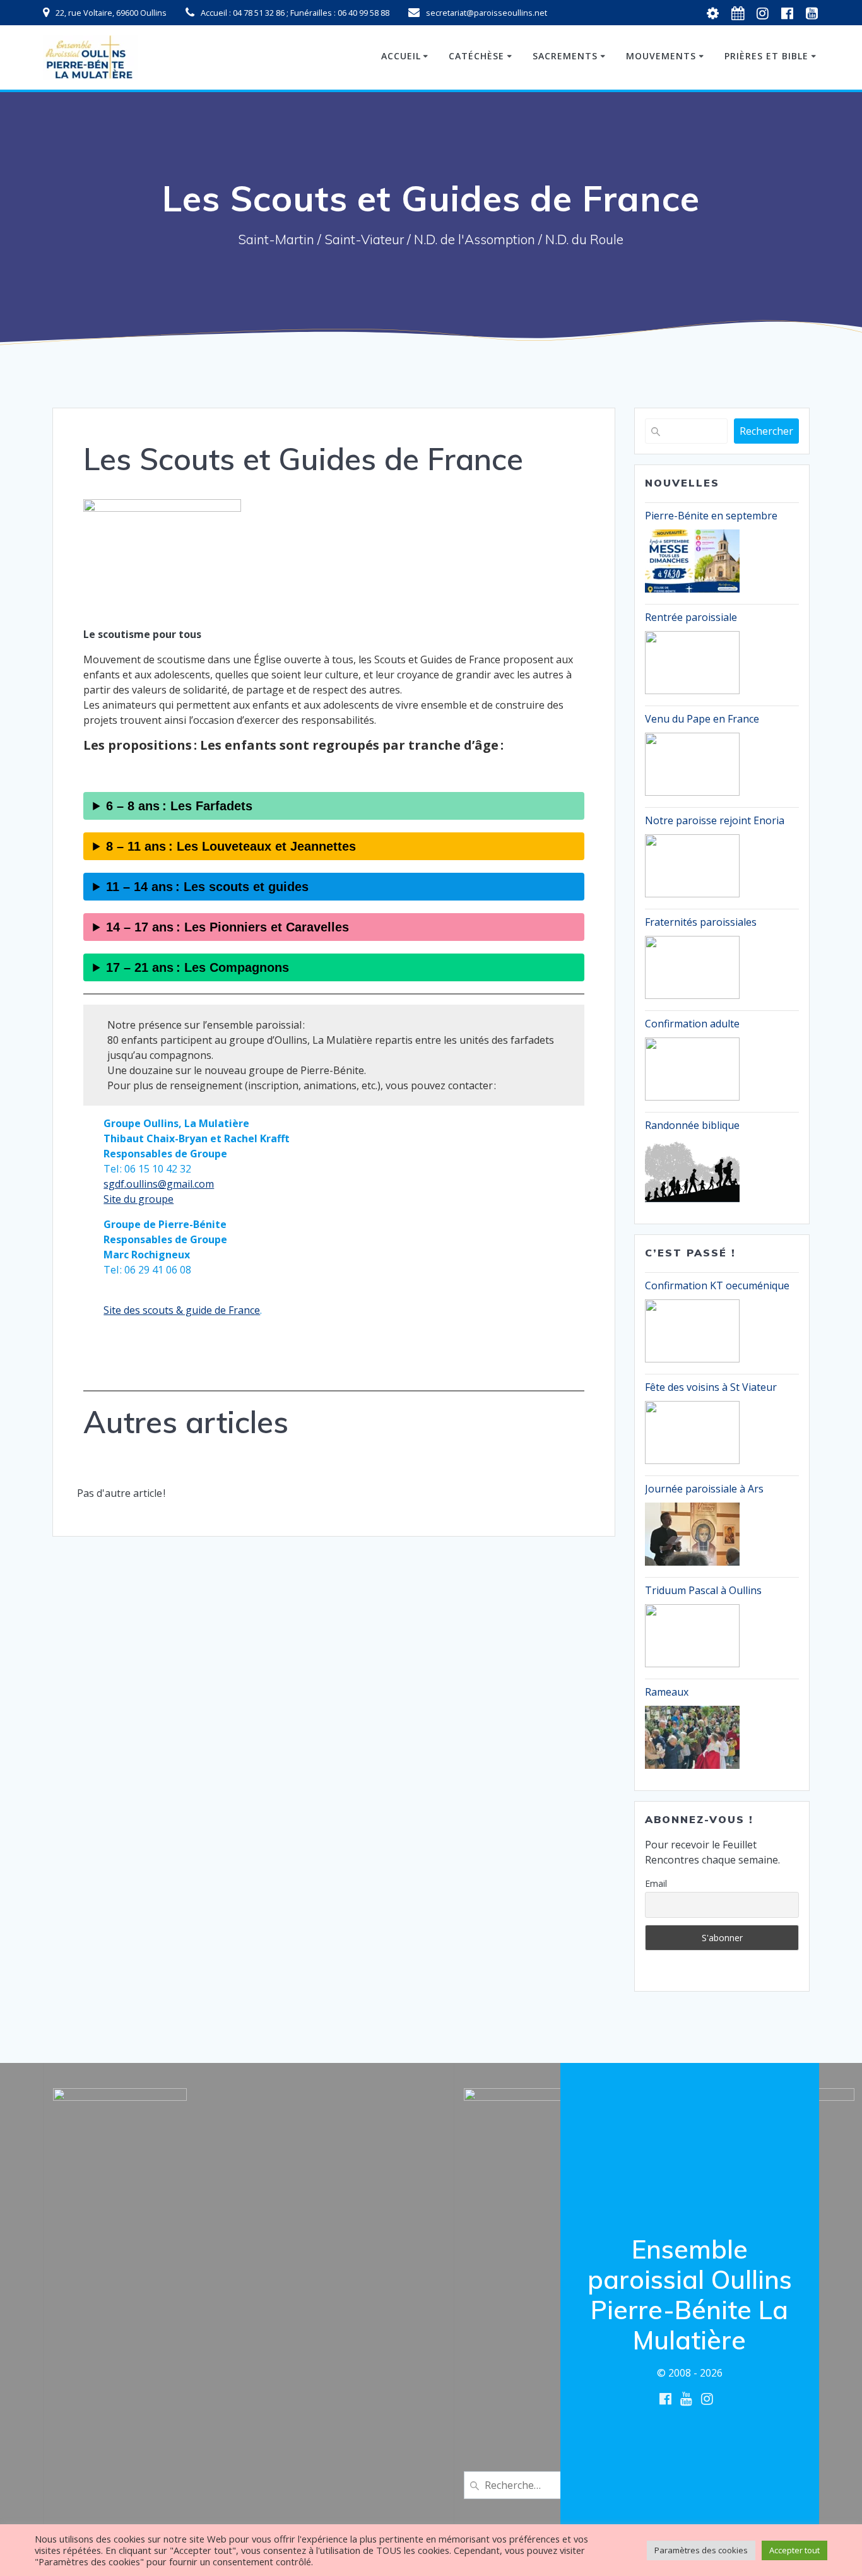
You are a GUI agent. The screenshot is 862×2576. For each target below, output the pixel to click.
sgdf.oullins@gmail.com (159, 1184)
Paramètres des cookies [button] (701, 2550)
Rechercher (766, 431)
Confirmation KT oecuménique (717, 1285)
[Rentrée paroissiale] (692, 663)
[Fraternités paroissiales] (692, 967)
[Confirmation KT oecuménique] (692, 1331)
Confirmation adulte (692, 1024)
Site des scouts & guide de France (182, 1310)
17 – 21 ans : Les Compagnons (198, 967)
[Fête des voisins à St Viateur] (692, 1433)
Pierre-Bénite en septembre (711, 516)
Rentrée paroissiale (691, 617)
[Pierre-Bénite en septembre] (692, 561)
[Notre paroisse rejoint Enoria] (692, 866)
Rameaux (667, 1692)
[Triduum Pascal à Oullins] (692, 1636)
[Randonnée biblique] (692, 1171)
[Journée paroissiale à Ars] (692, 1534)
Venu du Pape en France (702, 719)
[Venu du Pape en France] (692, 764)
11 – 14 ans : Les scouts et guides (207, 887)
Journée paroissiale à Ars (704, 1489)
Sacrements (565, 56)
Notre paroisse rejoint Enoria (715, 820)
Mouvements (661, 56)
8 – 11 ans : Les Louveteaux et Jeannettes (231, 846)
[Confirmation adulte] (692, 1069)
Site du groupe (139, 1199)
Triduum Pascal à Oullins (703, 1590)
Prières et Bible (766, 56)
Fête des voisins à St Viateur (711, 1387)
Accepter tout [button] (794, 2550)
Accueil (401, 56)
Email (656, 1883)
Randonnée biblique (692, 1125)
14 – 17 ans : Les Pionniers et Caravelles (227, 927)
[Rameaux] (692, 1737)
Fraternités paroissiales (701, 922)
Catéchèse (476, 56)
